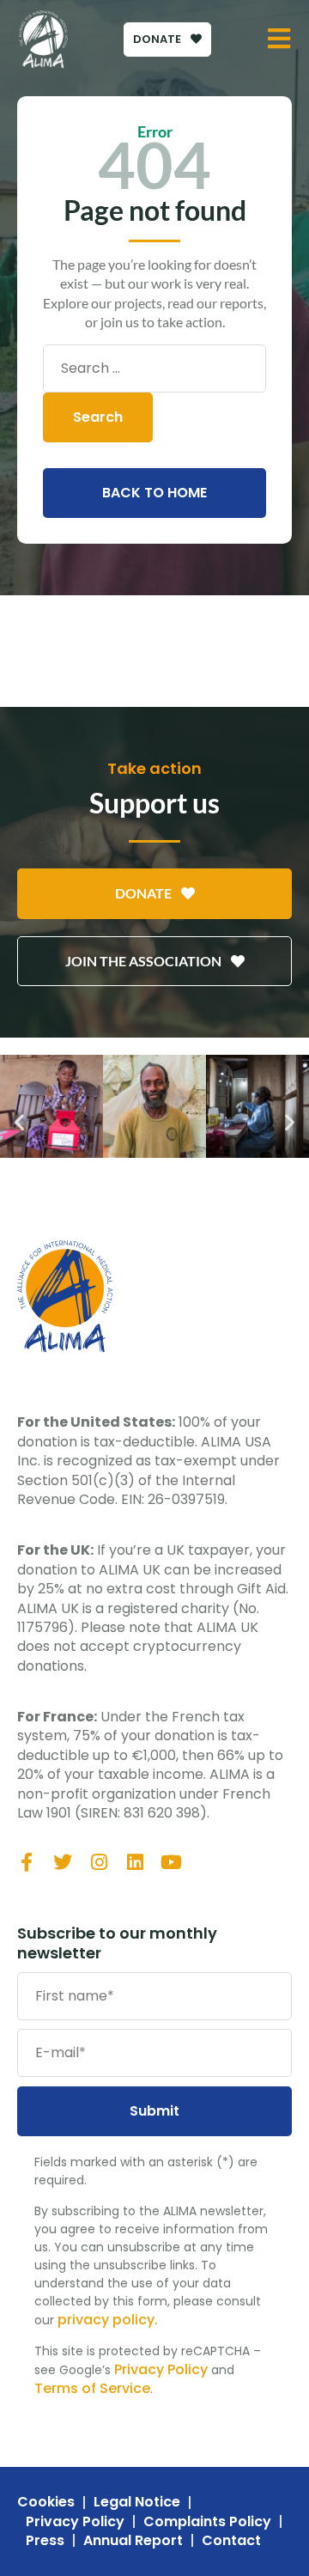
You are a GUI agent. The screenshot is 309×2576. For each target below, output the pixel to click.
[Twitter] (63, 1862)
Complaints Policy (207, 2522)
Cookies (46, 2502)
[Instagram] (99, 1862)
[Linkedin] (135, 1862)
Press (45, 2541)
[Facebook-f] (27, 1862)
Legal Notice (137, 2502)
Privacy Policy (161, 2369)
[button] (19, 1122)
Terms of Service (92, 2388)
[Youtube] (171, 1862)
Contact (231, 2541)
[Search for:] (154, 368)
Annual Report (133, 2541)
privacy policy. (108, 2320)
